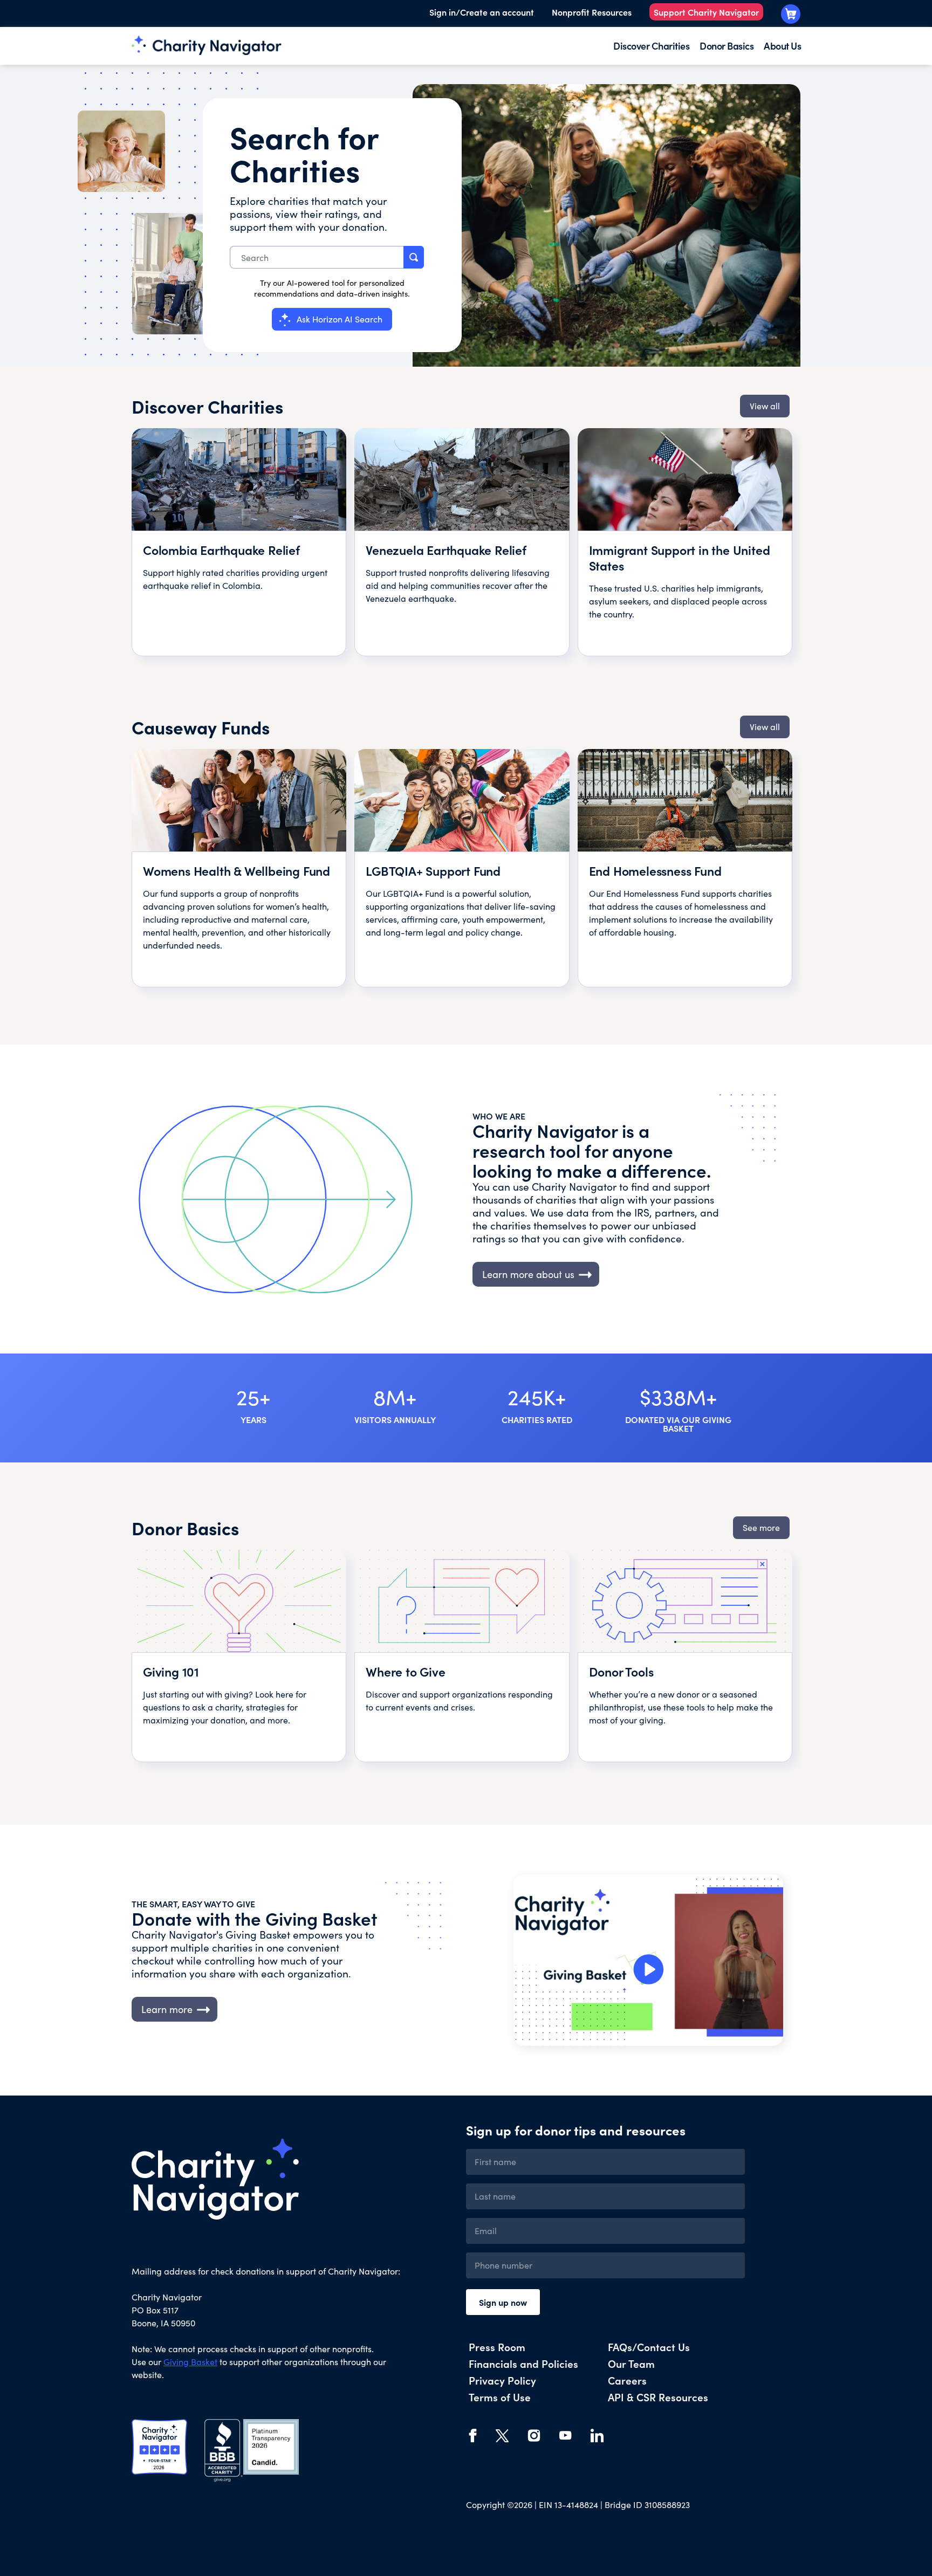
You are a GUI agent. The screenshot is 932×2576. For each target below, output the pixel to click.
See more (761, 1527)
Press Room (497, 2347)
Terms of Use (500, 2397)
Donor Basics (727, 46)
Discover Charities (651, 46)
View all (765, 406)
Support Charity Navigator (706, 12)
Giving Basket (190, 2362)
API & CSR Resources (658, 2397)
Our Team (631, 2363)
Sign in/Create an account (482, 12)
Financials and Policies (523, 2363)
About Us (782, 46)
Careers (627, 2380)
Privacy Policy (502, 2380)
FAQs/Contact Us (649, 2347)
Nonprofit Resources (592, 12)
